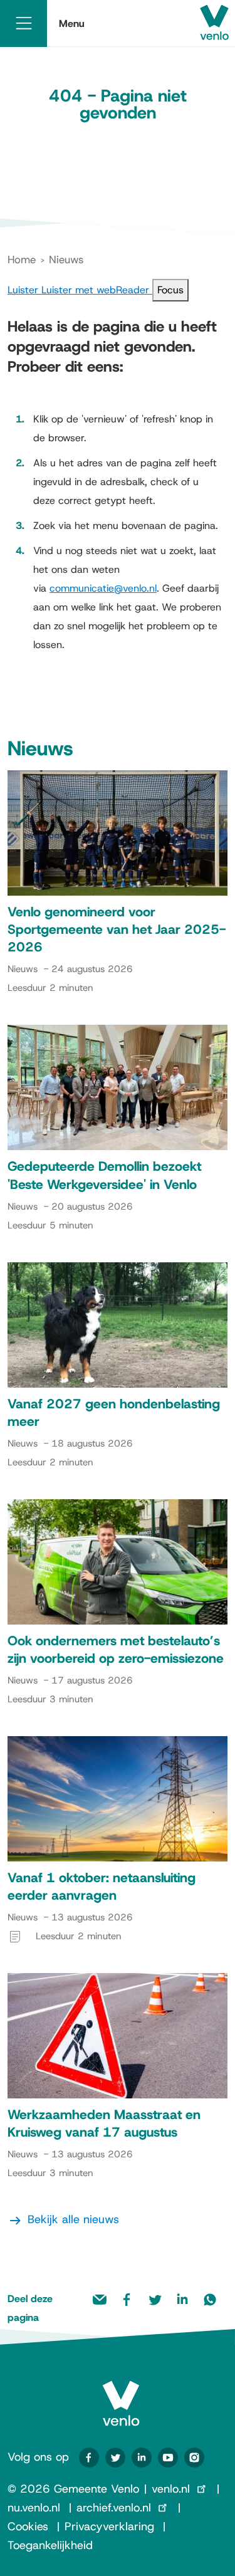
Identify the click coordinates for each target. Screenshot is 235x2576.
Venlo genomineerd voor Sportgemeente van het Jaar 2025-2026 (117, 929)
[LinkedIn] (142, 2458)
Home (22, 259)
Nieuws (66, 259)
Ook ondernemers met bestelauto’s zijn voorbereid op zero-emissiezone (116, 1650)
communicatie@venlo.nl (103, 588)
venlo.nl (171, 2489)
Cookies (28, 2526)
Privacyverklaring (109, 2526)
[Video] (168, 2458)
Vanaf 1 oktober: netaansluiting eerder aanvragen (102, 1887)
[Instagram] (194, 2458)
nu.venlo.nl (34, 2508)
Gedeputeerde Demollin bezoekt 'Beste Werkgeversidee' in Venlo (104, 1175)
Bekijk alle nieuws (73, 2219)
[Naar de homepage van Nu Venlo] (121, 2393)
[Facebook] (89, 2458)
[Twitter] (115, 2458)
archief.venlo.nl (114, 2508)
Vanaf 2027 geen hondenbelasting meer (114, 1413)
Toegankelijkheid (50, 2545)
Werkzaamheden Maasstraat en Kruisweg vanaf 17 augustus (104, 2123)
